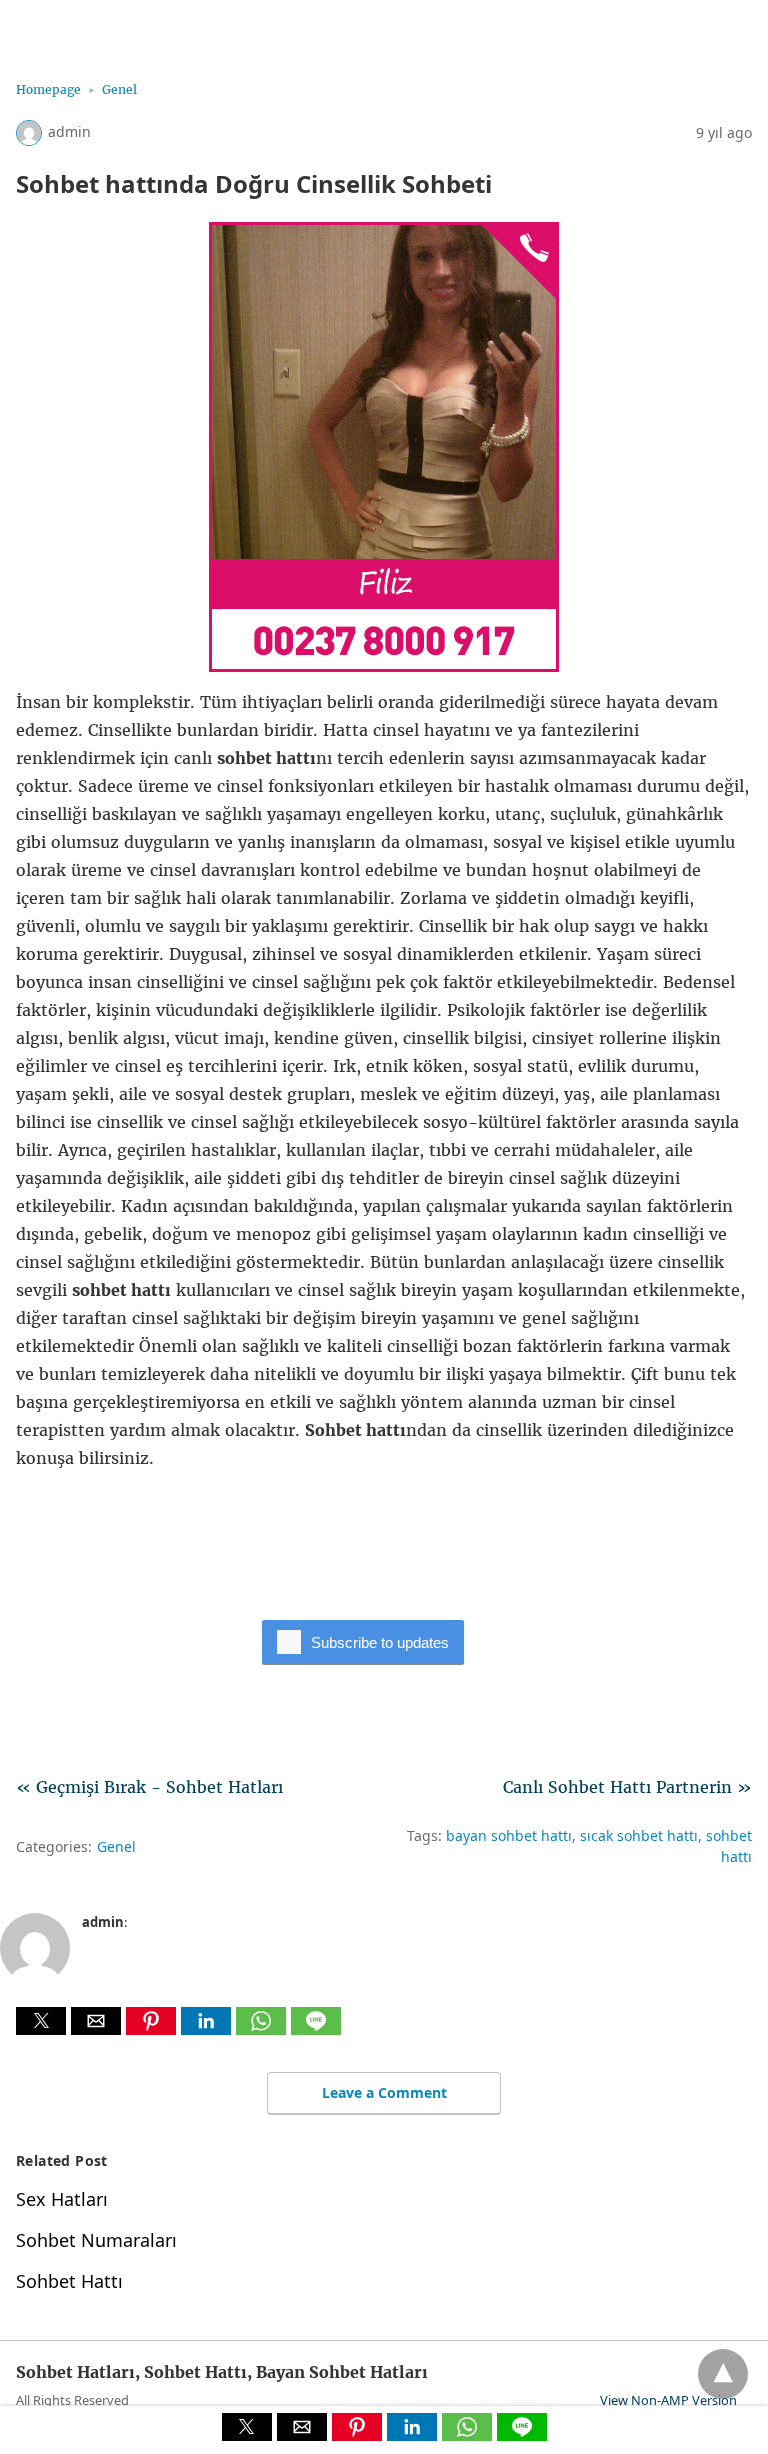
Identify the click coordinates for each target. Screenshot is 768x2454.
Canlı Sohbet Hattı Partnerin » (627, 1787)
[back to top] (723, 2374)
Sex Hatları (62, 2199)
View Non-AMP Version (668, 2400)
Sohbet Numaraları (96, 2240)
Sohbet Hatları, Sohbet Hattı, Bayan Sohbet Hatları (205, 28)
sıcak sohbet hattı (639, 1835)
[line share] (316, 2029)
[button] (41, 2021)
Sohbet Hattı (69, 2281)
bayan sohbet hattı (509, 1835)
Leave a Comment (384, 2092)
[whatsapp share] (263, 2029)
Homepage (48, 89)
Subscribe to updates (380, 1642)
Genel (119, 89)
